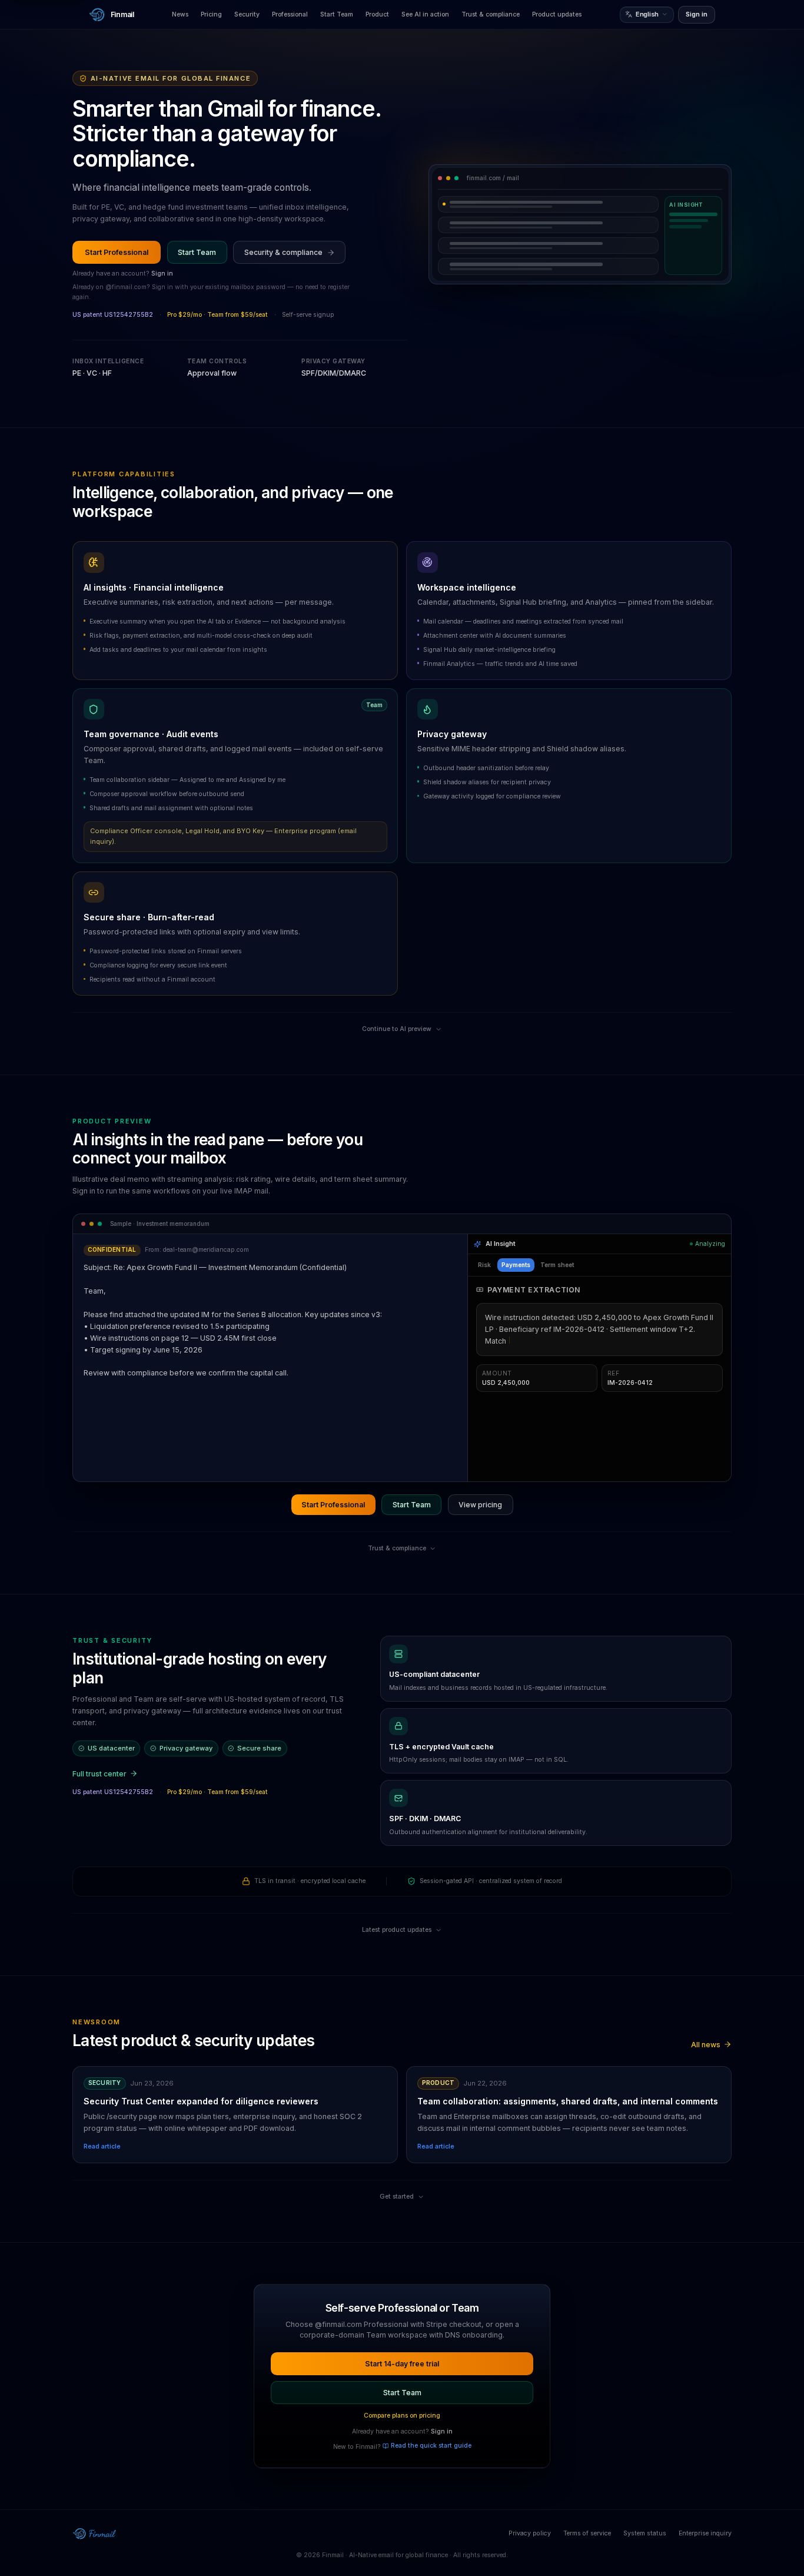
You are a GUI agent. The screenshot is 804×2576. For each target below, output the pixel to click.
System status (645, 2533)
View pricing (480, 1505)
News (180, 14)
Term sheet (557, 1265)
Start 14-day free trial (402, 2364)
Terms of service (587, 2533)
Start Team (337, 14)
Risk (484, 1265)
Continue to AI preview (397, 1029)
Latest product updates (397, 1930)
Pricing (211, 14)
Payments (516, 1265)
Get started (397, 2197)
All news (706, 2045)
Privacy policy (530, 2533)
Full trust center (99, 1774)
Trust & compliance (491, 14)
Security (247, 14)
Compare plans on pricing (402, 2416)
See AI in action (425, 14)
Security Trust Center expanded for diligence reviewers (201, 2101)
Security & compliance (283, 252)
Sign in (697, 14)
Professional (290, 14)
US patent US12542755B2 (113, 315)
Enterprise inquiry (705, 2533)
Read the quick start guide (431, 2446)
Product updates (557, 14)
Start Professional (117, 252)
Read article (102, 2146)
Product (377, 14)
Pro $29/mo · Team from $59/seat (217, 315)
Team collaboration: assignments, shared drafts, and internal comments (568, 2101)
